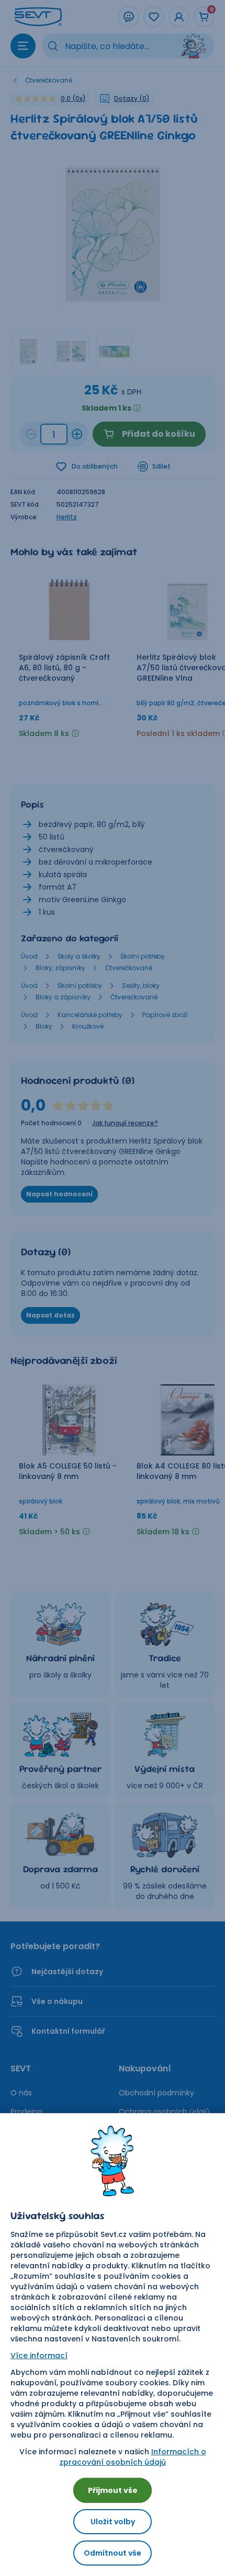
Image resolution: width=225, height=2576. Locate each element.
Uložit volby (113, 2522)
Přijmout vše (113, 2490)
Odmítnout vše (113, 2553)
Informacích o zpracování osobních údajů (133, 2457)
